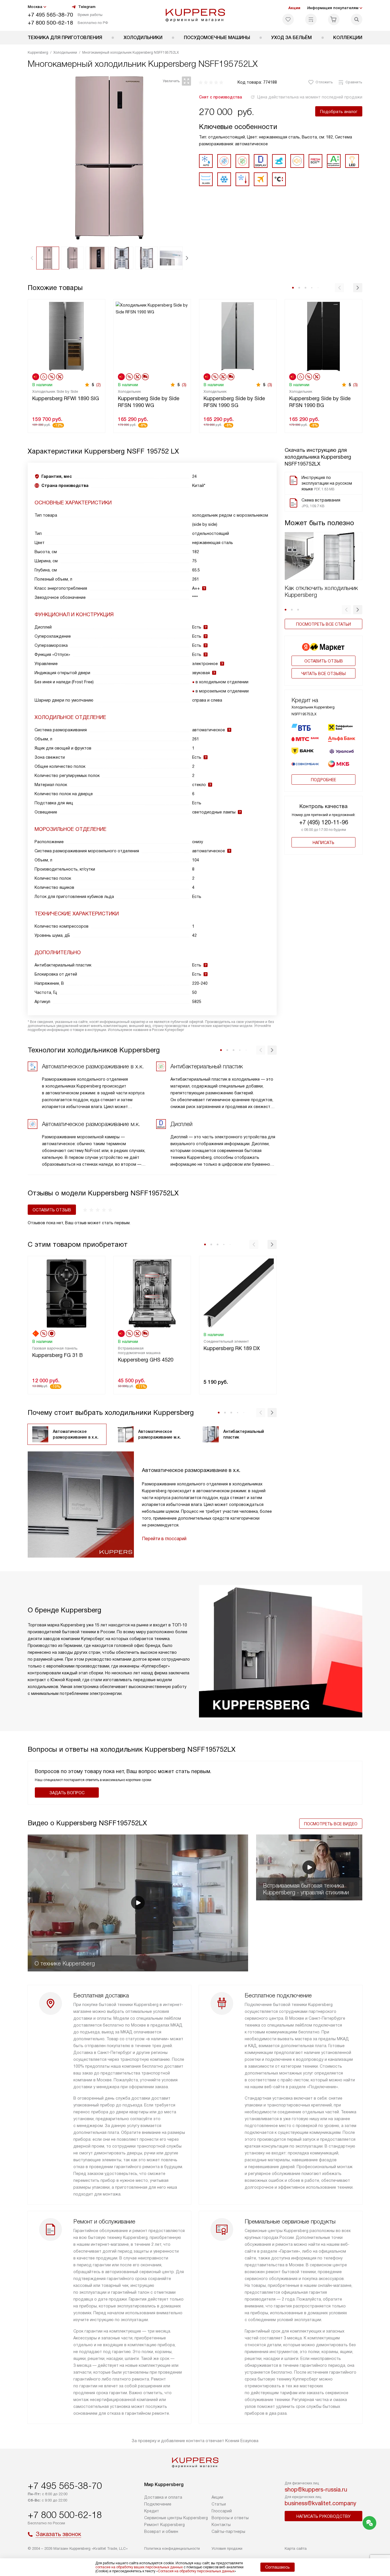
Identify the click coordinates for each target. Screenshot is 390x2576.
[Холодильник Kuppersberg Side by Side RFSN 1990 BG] (323, 336)
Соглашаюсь (278, 2567)
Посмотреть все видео (331, 1824)
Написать (323, 843)
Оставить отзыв (324, 661)
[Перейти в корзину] (334, 19)
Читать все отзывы (323, 674)
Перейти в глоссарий (164, 1539)
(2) (98, 385)
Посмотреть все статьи (323, 624)
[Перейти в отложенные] (288, 19)
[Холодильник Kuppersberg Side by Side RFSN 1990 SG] (238, 336)
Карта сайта (296, 2548)
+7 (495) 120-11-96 (324, 822)
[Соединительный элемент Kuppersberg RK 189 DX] (238, 1293)
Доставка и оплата (163, 2497)
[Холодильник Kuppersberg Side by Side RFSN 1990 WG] (152, 336)
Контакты (221, 2525)
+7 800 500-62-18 (50, 23)
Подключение (158, 2504)
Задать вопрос (67, 1793)
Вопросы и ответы (230, 2518)
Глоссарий (222, 2511)
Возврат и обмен (161, 2531)
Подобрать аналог (339, 112)
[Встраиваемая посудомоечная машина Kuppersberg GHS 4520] (152, 1293)
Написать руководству (323, 2516)
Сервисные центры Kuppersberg (176, 2518)
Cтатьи (219, 2504)
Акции (294, 8)
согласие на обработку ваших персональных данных (139, 2567)
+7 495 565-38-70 (50, 15)
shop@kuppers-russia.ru (316, 2490)
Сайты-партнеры (228, 2531)
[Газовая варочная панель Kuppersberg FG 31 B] (67, 1293)
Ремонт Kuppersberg (164, 2525)
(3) (184, 385)
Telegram (87, 7)
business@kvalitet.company (320, 2503)
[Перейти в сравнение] (311, 19)
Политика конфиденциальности (172, 2548)
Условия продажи (227, 2548)
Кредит (152, 2511)
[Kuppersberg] (195, 15)
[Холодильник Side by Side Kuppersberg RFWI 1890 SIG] (67, 336)
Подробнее (323, 780)
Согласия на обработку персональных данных (196, 2571)
